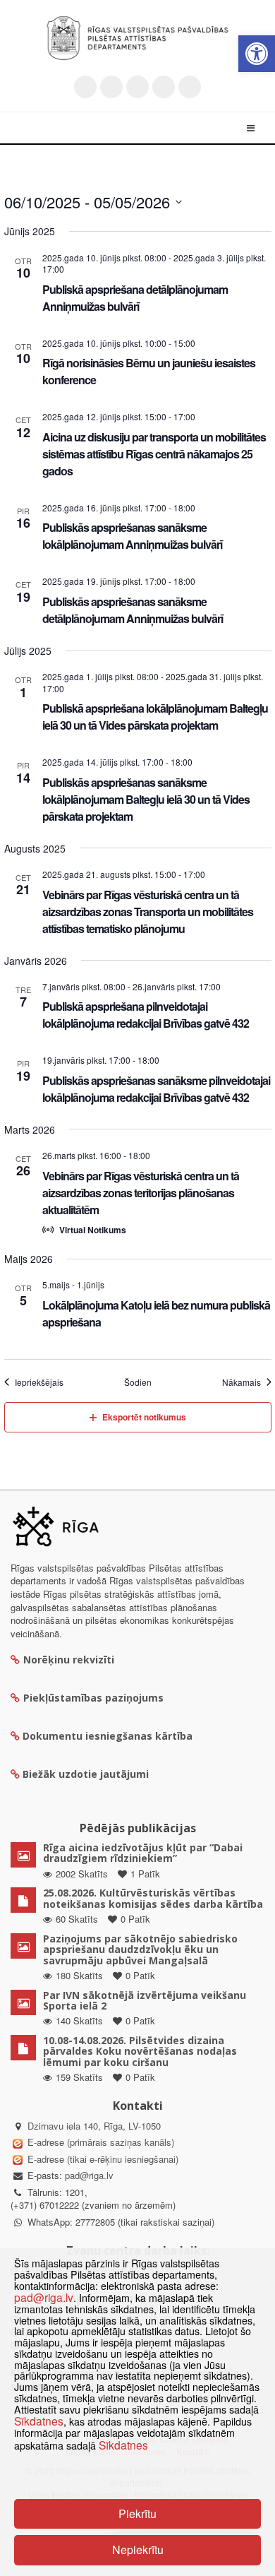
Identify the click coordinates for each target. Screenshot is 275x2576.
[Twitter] (85, 87)
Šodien (138, 1382)
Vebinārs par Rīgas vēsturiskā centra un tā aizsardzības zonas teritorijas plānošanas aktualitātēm (141, 1193)
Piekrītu (137, 2513)
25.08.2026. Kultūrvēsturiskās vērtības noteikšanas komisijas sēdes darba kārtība (153, 1898)
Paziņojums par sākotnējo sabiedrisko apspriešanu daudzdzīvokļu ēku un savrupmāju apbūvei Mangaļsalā (140, 1949)
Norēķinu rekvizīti (69, 1660)
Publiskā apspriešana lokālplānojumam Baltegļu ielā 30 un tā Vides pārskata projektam (155, 717)
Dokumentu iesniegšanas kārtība (108, 1736)
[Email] (190, 87)
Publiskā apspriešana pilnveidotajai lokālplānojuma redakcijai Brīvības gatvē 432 (146, 1015)
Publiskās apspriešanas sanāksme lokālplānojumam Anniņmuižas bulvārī (132, 536)
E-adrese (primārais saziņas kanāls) (101, 2142)
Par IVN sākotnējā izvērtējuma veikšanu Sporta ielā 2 (145, 2000)
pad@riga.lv (89, 2175)
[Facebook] (111, 87)
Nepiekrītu (138, 2550)
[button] (257, 54)
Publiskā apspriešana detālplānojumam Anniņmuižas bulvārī (135, 298)
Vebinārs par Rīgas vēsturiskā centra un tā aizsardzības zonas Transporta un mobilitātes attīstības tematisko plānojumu (148, 912)
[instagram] (164, 87)
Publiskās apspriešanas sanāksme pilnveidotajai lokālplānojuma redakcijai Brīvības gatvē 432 (156, 1089)
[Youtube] (137, 87)
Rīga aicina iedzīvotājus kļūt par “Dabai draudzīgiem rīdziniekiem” (143, 1853)
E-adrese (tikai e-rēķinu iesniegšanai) (102, 2159)
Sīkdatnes (39, 2421)
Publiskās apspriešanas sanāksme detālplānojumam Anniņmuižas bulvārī (133, 610)
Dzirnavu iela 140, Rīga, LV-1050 (94, 2126)
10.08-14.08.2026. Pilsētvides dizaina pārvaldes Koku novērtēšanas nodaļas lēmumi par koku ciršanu (140, 2051)
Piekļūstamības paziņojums (93, 1698)
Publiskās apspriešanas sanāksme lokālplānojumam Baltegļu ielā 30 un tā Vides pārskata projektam (146, 799)
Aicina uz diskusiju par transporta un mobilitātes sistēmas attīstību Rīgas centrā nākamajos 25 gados (154, 454)
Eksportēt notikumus (144, 1417)
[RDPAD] (137, 38)
